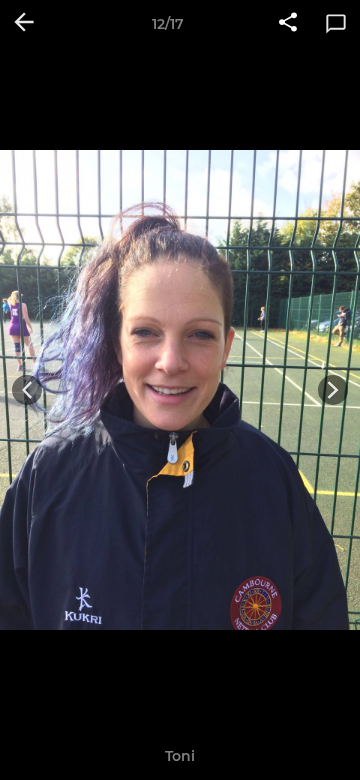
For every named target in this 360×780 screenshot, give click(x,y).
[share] (288, 24)
